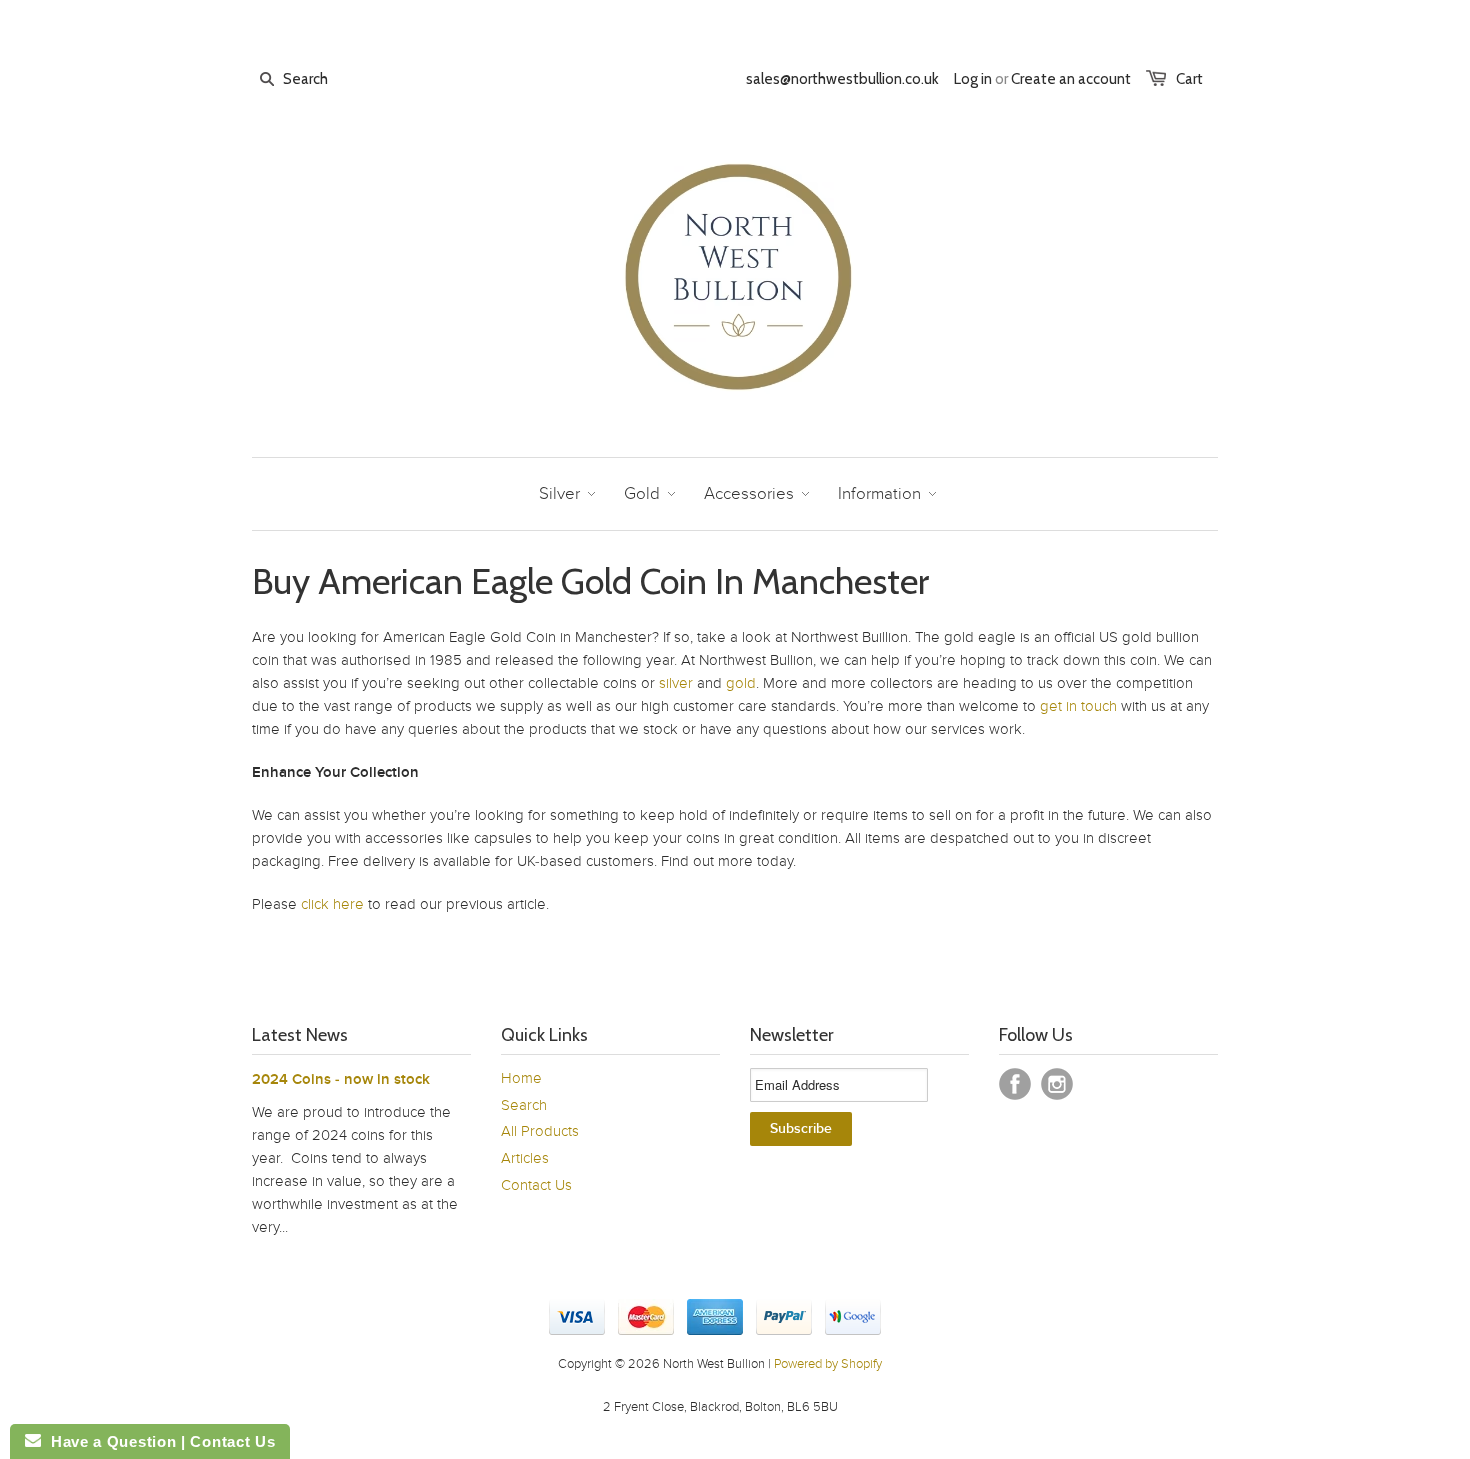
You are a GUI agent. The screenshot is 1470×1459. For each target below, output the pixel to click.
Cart (1189, 79)
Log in (973, 79)
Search (524, 1105)
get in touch (1078, 706)
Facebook (1015, 1084)
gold (741, 683)
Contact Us (536, 1185)
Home (521, 1078)
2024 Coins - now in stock (341, 1079)
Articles (525, 1158)
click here (332, 904)
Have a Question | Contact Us (158, 1441)
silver (676, 683)
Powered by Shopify (828, 1364)
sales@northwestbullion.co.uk (842, 79)
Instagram (1057, 1084)
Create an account (1071, 79)
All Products (540, 1131)
